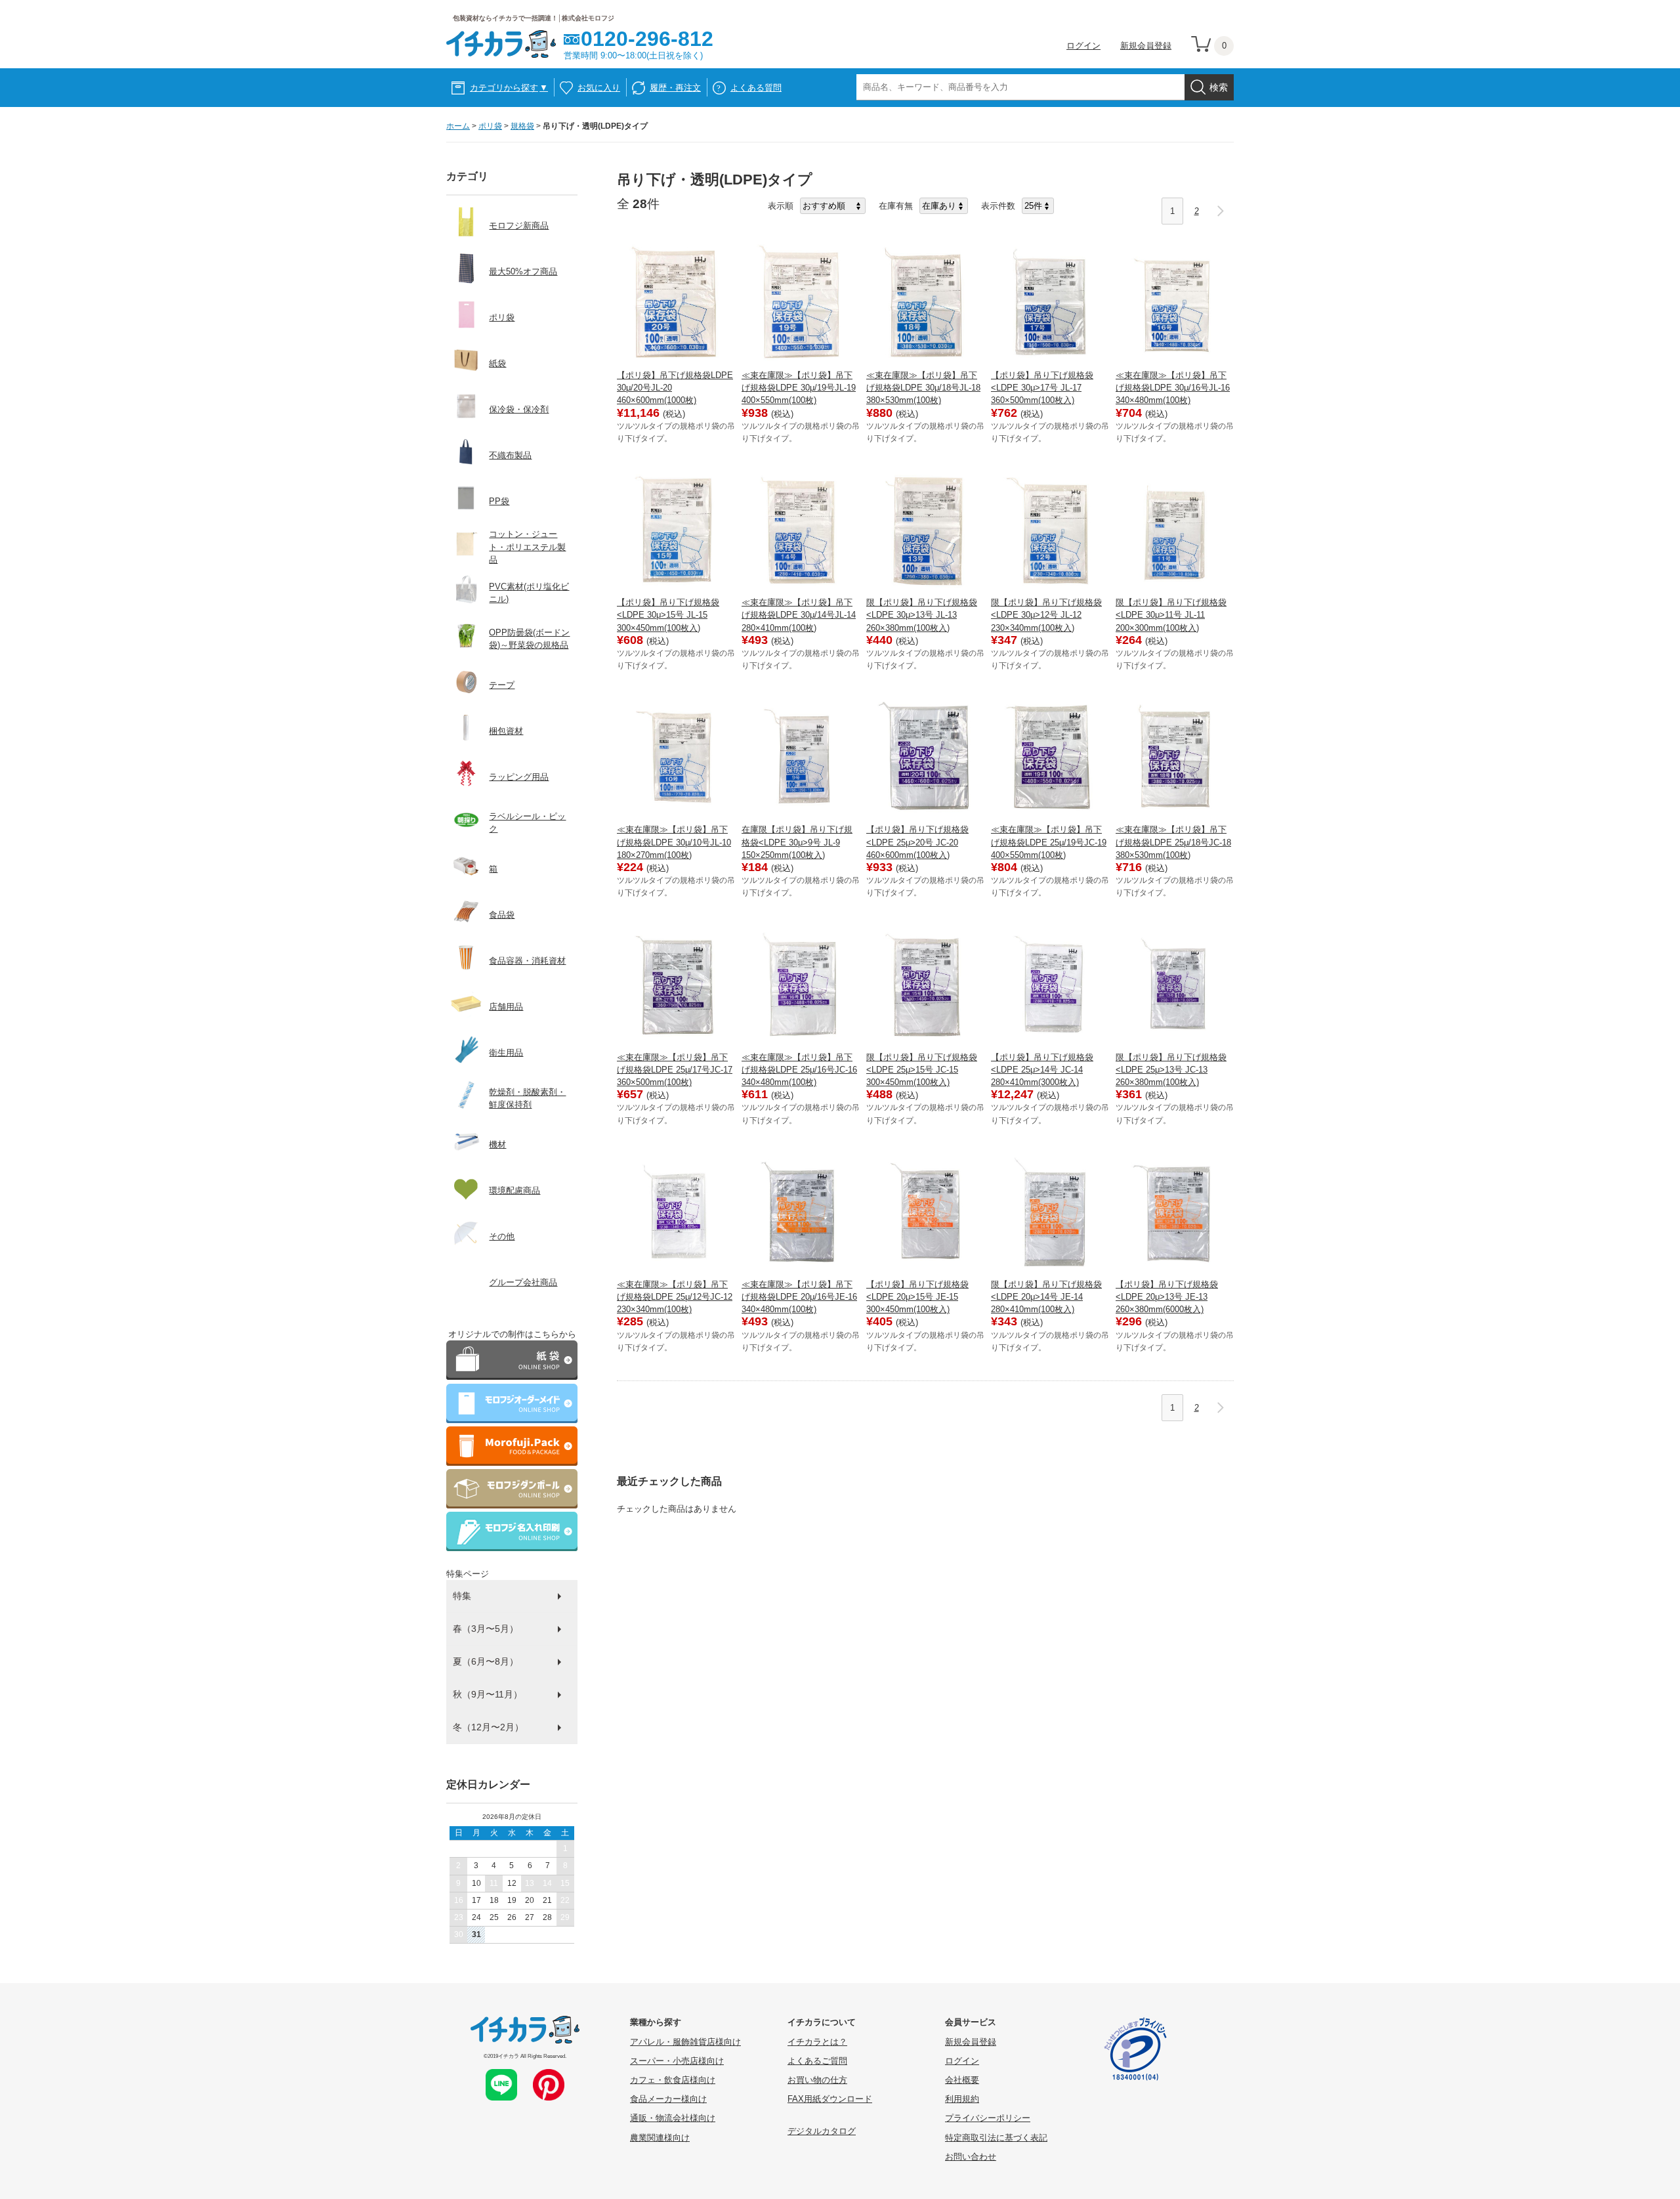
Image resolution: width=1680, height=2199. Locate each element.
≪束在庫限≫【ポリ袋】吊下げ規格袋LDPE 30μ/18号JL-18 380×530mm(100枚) (923, 388)
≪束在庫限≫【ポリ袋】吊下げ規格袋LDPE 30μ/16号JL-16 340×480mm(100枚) (1173, 388)
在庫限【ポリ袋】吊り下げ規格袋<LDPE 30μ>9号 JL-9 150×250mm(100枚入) (797, 842)
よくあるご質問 (817, 2061)
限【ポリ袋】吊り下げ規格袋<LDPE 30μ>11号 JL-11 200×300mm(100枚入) (1171, 615)
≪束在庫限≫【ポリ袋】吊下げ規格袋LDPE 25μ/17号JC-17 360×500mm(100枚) (675, 1070)
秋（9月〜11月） (488, 1694)
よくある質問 (756, 88)
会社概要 (962, 2080)
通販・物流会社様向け (673, 2118)
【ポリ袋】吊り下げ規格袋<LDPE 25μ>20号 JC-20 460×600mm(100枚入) (917, 842)
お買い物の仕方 (817, 2080)
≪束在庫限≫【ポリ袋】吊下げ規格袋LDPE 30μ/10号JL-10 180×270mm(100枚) (674, 842)
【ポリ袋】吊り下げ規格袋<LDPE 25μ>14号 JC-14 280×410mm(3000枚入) (1042, 1070)
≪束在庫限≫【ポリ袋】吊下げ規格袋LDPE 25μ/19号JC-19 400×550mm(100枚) (1049, 842)
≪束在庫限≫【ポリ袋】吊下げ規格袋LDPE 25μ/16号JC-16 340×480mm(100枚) (799, 1070)
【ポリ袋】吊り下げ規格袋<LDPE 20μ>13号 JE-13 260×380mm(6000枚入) (1167, 1297)
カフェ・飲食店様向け (673, 2080)
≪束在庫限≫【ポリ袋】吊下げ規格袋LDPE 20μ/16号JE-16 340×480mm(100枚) (799, 1297)
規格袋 (522, 126)
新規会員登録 (1146, 46)
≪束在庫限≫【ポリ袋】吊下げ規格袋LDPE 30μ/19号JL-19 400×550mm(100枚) (799, 388)
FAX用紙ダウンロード (830, 2099)
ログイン (1083, 46)
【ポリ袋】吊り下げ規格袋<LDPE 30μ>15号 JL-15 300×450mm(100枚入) (668, 615)
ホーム (458, 126)
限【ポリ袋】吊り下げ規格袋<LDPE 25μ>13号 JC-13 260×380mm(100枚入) (1171, 1070)
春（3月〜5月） (486, 1629)
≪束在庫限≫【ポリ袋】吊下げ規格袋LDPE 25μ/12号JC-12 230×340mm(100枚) (675, 1297)
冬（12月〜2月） (488, 1727)
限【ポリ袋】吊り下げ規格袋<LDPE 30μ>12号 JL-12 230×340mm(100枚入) (1046, 615)
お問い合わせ (971, 2157)
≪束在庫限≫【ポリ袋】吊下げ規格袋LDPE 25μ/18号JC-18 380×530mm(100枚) (1173, 842)
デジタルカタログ (822, 2131)
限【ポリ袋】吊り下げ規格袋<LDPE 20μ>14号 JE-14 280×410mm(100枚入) (1046, 1297)
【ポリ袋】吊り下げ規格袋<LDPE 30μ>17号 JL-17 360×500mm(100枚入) (1042, 388)
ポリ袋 (490, 126)
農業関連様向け (660, 2138)
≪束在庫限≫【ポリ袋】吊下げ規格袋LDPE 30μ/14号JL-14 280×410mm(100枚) (799, 615)
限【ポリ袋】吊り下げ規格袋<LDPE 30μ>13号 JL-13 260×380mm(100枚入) (922, 615)
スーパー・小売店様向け (677, 2061)
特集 (462, 1596)
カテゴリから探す (509, 88)
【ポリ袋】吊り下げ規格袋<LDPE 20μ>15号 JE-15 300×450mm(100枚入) (917, 1297)
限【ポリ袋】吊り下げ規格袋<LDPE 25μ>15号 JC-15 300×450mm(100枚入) (922, 1070)
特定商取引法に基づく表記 (996, 2138)
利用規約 (962, 2099)
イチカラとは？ (817, 2042)
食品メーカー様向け (668, 2099)
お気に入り (599, 88)
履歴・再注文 (675, 88)
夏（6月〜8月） (486, 1661)
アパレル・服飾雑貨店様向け (685, 2042)
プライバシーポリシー (988, 2118)
